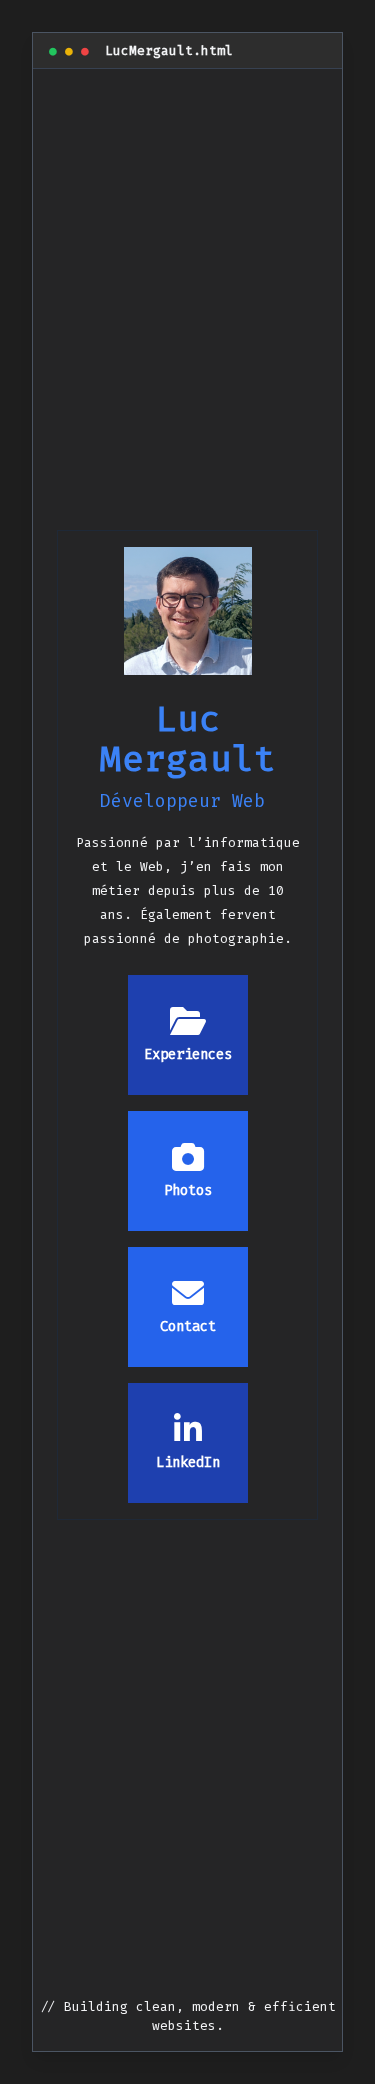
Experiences (188, 1054)
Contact (188, 1326)
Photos (188, 1190)
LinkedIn (188, 1462)
